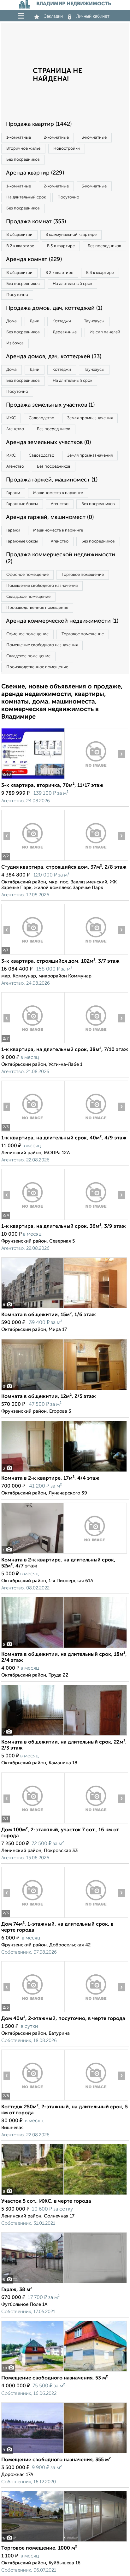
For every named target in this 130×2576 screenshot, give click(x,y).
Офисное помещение (27, 575)
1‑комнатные (19, 138)
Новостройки (67, 149)
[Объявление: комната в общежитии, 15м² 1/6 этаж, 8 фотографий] (64, 1308)
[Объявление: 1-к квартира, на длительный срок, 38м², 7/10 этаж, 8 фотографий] (33, 1043)
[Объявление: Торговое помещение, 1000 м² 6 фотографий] (64, 2542)
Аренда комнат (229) (34, 259)
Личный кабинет (93, 16)
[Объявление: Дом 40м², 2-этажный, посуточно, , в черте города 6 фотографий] (33, 2012)
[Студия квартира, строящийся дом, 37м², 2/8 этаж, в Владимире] (33, 861)
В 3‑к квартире (61, 246)
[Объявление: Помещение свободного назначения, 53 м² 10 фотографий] (64, 2371)
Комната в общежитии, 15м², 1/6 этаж (49, 1315)
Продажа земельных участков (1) (50, 405)
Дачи (35, 321)
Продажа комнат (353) (36, 222)
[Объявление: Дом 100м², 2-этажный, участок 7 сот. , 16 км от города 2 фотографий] (33, 1823)
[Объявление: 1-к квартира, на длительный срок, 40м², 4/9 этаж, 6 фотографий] (33, 1131)
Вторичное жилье (23, 149)
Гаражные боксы (22, 504)
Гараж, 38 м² (17, 2290)
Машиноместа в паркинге (58, 493)
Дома (12, 321)
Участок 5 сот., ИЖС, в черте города (46, 2201)
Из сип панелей (105, 332)
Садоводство (41, 418)
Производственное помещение (37, 608)
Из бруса (15, 343)
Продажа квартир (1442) (39, 124)
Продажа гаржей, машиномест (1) (52, 480)
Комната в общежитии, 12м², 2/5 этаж (49, 1397)
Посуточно (68, 197)
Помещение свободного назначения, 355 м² (56, 2460)
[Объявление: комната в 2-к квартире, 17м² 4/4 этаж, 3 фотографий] (64, 1472)
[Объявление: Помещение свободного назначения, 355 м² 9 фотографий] (64, 2453)
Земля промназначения (90, 418)
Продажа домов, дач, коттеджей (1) (54, 308)
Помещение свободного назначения (42, 586)
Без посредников (23, 160)
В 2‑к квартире (20, 246)
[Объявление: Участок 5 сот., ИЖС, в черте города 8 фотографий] (64, 2195)
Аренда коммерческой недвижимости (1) (62, 621)
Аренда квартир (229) (35, 173)
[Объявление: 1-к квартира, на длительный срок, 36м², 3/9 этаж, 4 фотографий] (33, 1220)
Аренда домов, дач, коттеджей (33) (54, 357)
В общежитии (19, 235)
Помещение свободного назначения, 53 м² (55, 2378)
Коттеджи (62, 321)
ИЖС (11, 418)
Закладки (53, 16)
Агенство (15, 429)
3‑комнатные (94, 138)
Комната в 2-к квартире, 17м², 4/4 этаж (50, 1478)
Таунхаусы (94, 321)
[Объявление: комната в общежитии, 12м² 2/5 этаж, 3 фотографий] (64, 1390)
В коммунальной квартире (71, 235)
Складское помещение (28, 597)
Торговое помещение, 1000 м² (39, 2548)
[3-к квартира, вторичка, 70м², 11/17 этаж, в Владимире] (33, 779)
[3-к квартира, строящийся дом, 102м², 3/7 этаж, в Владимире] (33, 955)
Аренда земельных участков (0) (48, 442)
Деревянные (65, 332)
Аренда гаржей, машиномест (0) (50, 517)
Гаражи (13, 493)
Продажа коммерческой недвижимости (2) (61, 558)
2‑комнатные (56, 138)
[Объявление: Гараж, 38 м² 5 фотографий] (64, 2283)
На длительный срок (26, 197)
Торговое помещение (83, 575)
